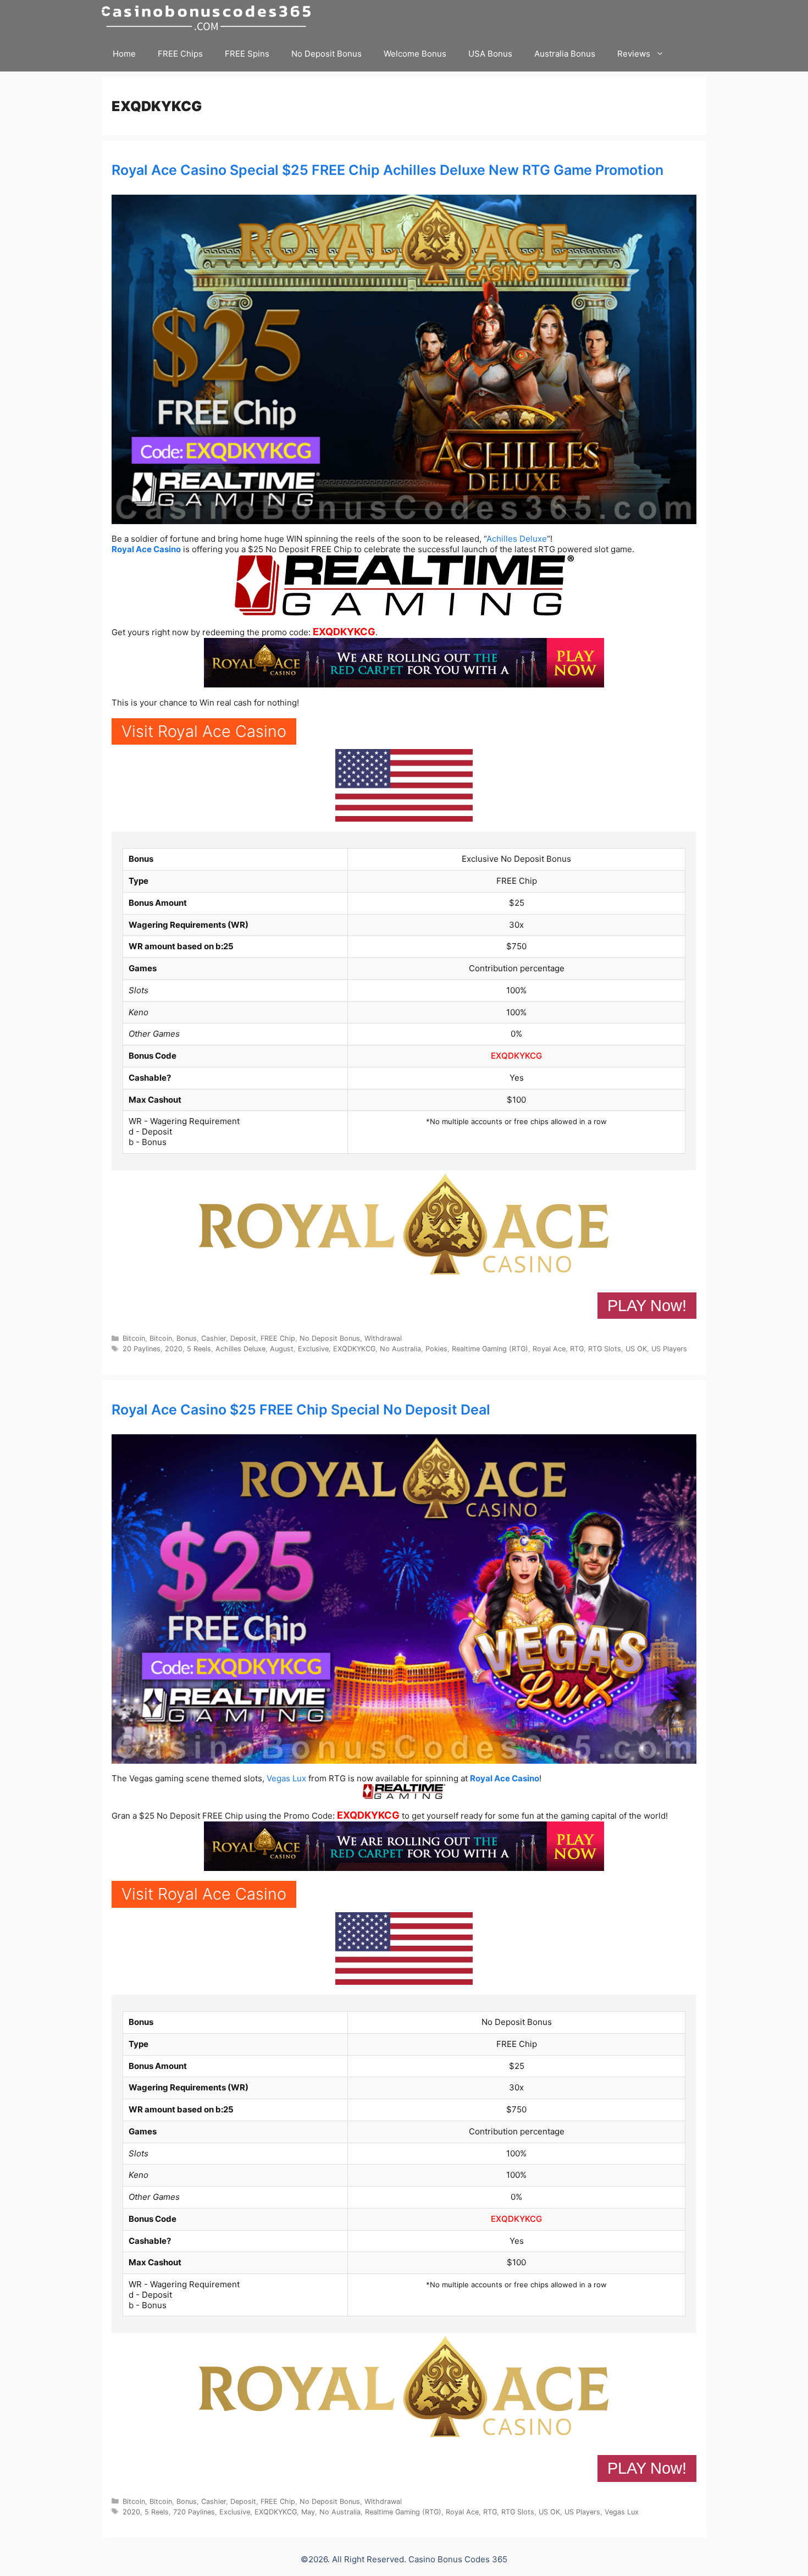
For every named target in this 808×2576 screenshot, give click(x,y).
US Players (669, 1349)
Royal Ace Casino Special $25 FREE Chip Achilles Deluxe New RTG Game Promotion (388, 170)
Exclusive (313, 1349)
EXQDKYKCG (344, 632)
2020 (174, 1349)
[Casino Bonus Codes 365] (209, 18)
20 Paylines (142, 1349)
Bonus (187, 1338)
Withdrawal (383, 1338)
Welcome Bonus (415, 54)
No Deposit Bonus (326, 54)
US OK (636, 1349)
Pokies (436, 1349)
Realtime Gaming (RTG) (490, 1349)
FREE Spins (247, 54)
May (308, 2512)
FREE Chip (278, 1338)
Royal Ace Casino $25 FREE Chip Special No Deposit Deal (301, 1410)
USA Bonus (490, 54)
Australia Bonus (565, 54)
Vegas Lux (286, 1778)
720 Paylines (194, 2512)
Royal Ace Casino (146, 549)
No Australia (400, 1349)
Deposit (243, 1338)
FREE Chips (180, 54)
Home (124, 54)
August (282, 1349)
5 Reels (199, 1349)
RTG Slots (605, 1349)
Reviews (634, 54)
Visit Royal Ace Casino (204, 731)
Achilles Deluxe (517, 539)
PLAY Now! (647, 1306)
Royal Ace (549, 1349)
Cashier (214, 1338)
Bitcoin (134, 1338)
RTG (577, 1349)
